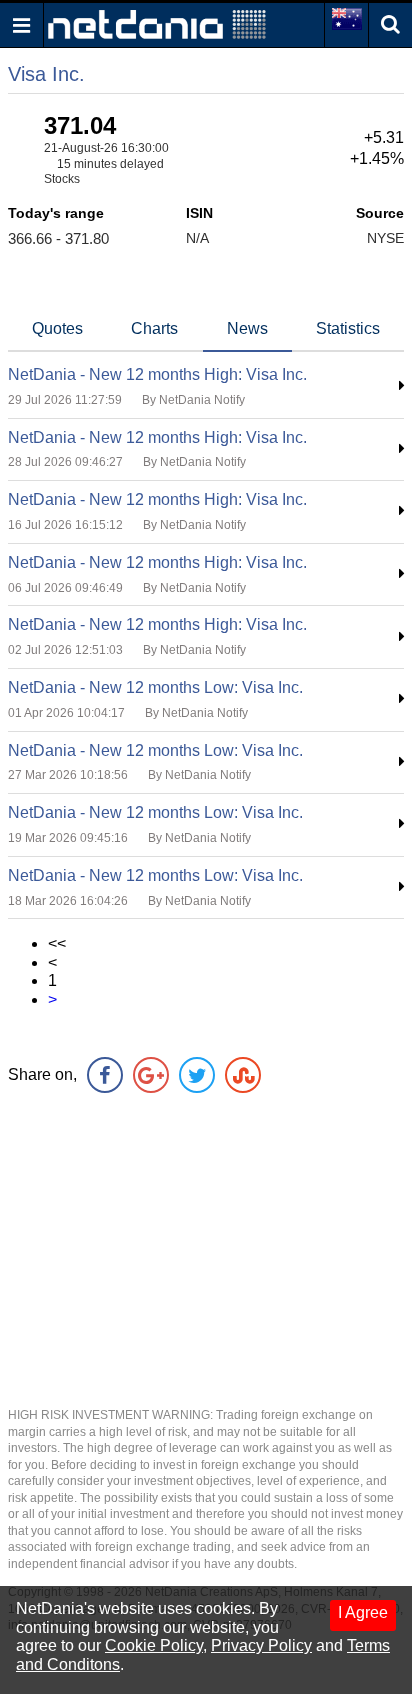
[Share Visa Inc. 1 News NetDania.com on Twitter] (197, 1075)
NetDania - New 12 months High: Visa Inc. (157, 374)
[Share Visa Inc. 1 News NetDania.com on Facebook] (105, 1075)
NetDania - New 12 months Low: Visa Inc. (155, 687)
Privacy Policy (261, 1645)
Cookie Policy (154, 1645)
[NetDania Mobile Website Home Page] (157, 23)
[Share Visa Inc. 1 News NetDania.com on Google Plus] (151, 1075)
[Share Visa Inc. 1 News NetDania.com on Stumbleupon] (243, 1075)
